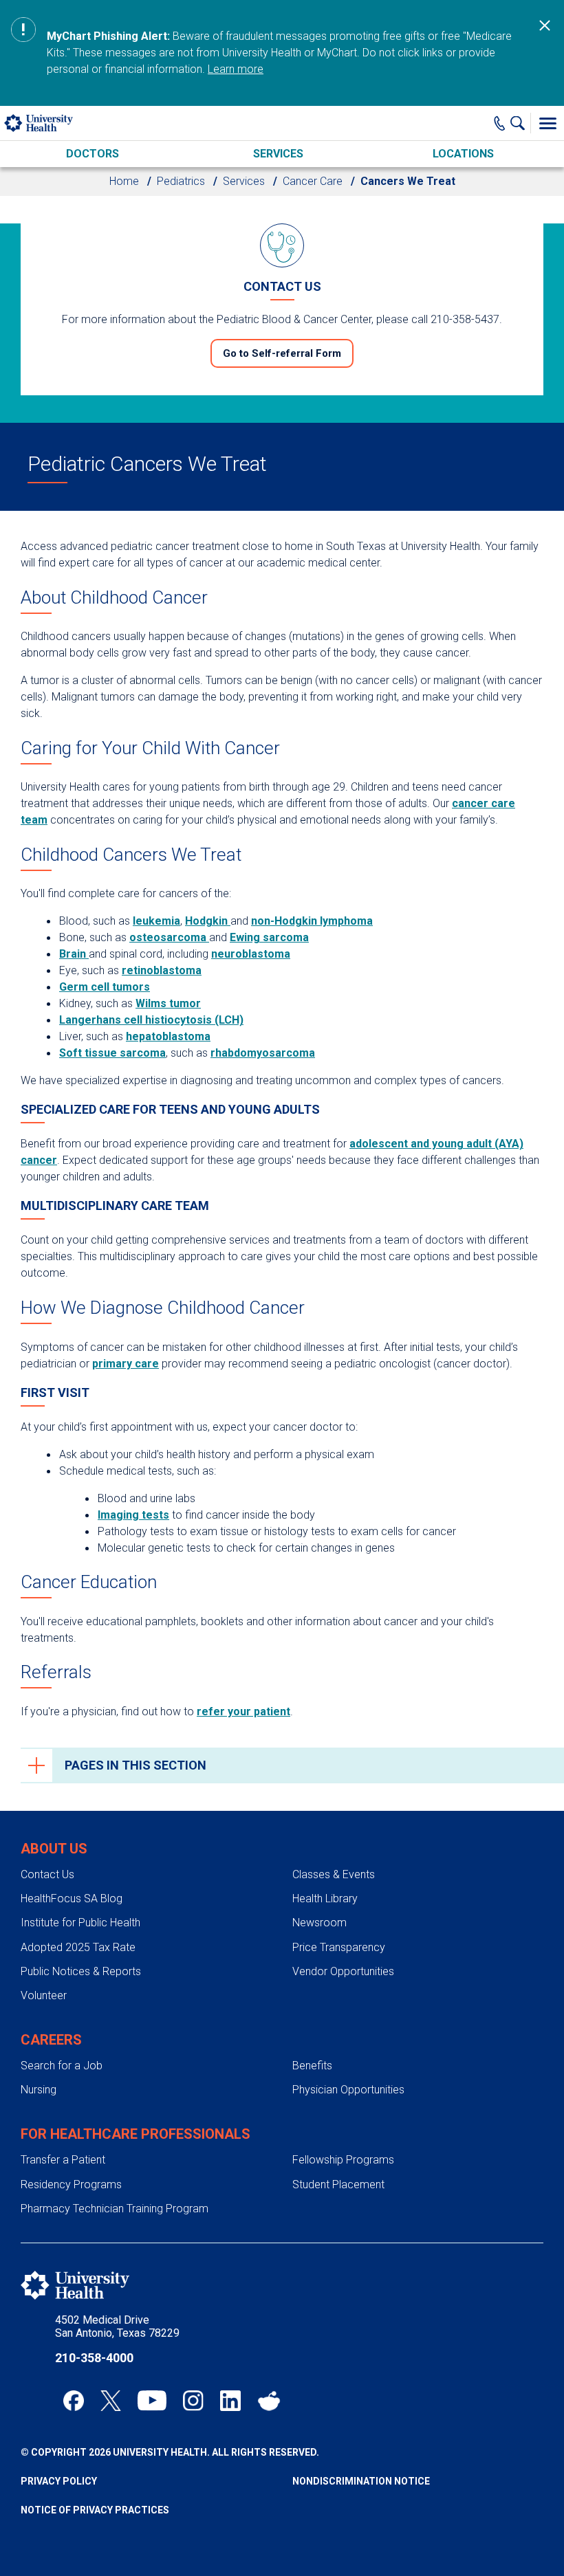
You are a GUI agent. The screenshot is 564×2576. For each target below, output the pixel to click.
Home (124, 181)
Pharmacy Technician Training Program (115, 2209)
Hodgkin (208, 921)
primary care (126, 1364)
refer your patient (243, 1711)
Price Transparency (339, 1947)
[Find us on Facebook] (74, 2401)
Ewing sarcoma (269, 937)
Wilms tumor (168, 1003)
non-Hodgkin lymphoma (312, 921)
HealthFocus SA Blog (72, 1898)
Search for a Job (62, 2066)
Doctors (93, 154)
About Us (54, 1849)
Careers (51, 2040)
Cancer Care (313, 181)
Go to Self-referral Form (282, 353)
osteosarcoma (169, 937)
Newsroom (319, 1923)
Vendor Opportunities (343, 1971)
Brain (74, 954)
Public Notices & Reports (81, 1971)
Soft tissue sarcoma (112, 1053)
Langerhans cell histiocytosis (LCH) (151, 1020)
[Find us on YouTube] (152, 2401)
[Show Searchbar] (521, 123)
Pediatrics (181, 181)
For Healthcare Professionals (135, 2134)
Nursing (39, 2090)
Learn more (236, 69)
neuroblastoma (251, 954)
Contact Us (47, 1874)
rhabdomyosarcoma (263, 1053)
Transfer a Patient (63, 2160)
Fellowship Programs (343, 2160)
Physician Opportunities (348, 2090)
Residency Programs (71, 2184)
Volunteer (44, 1995)
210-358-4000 (94, 2358)
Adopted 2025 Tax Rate (78, 1947)
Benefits (312, 2066)
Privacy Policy (59, 2481)
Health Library (325, 1898)
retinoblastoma (162, 970)
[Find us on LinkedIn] (230, 2401)
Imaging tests (133, 1515)
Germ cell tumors (105, 987)
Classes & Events (334, 1874)
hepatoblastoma (168, 1036)
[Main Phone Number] (500, 123)
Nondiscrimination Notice (361, 2481)
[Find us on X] (111, 2401)
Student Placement (338, 2184)
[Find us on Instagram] (193, 2401)
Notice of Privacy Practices (95, 2510)
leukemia (156, 921)
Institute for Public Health (80, 1923)
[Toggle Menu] (547, 123)
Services (278, 154)
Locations (463, 154)
